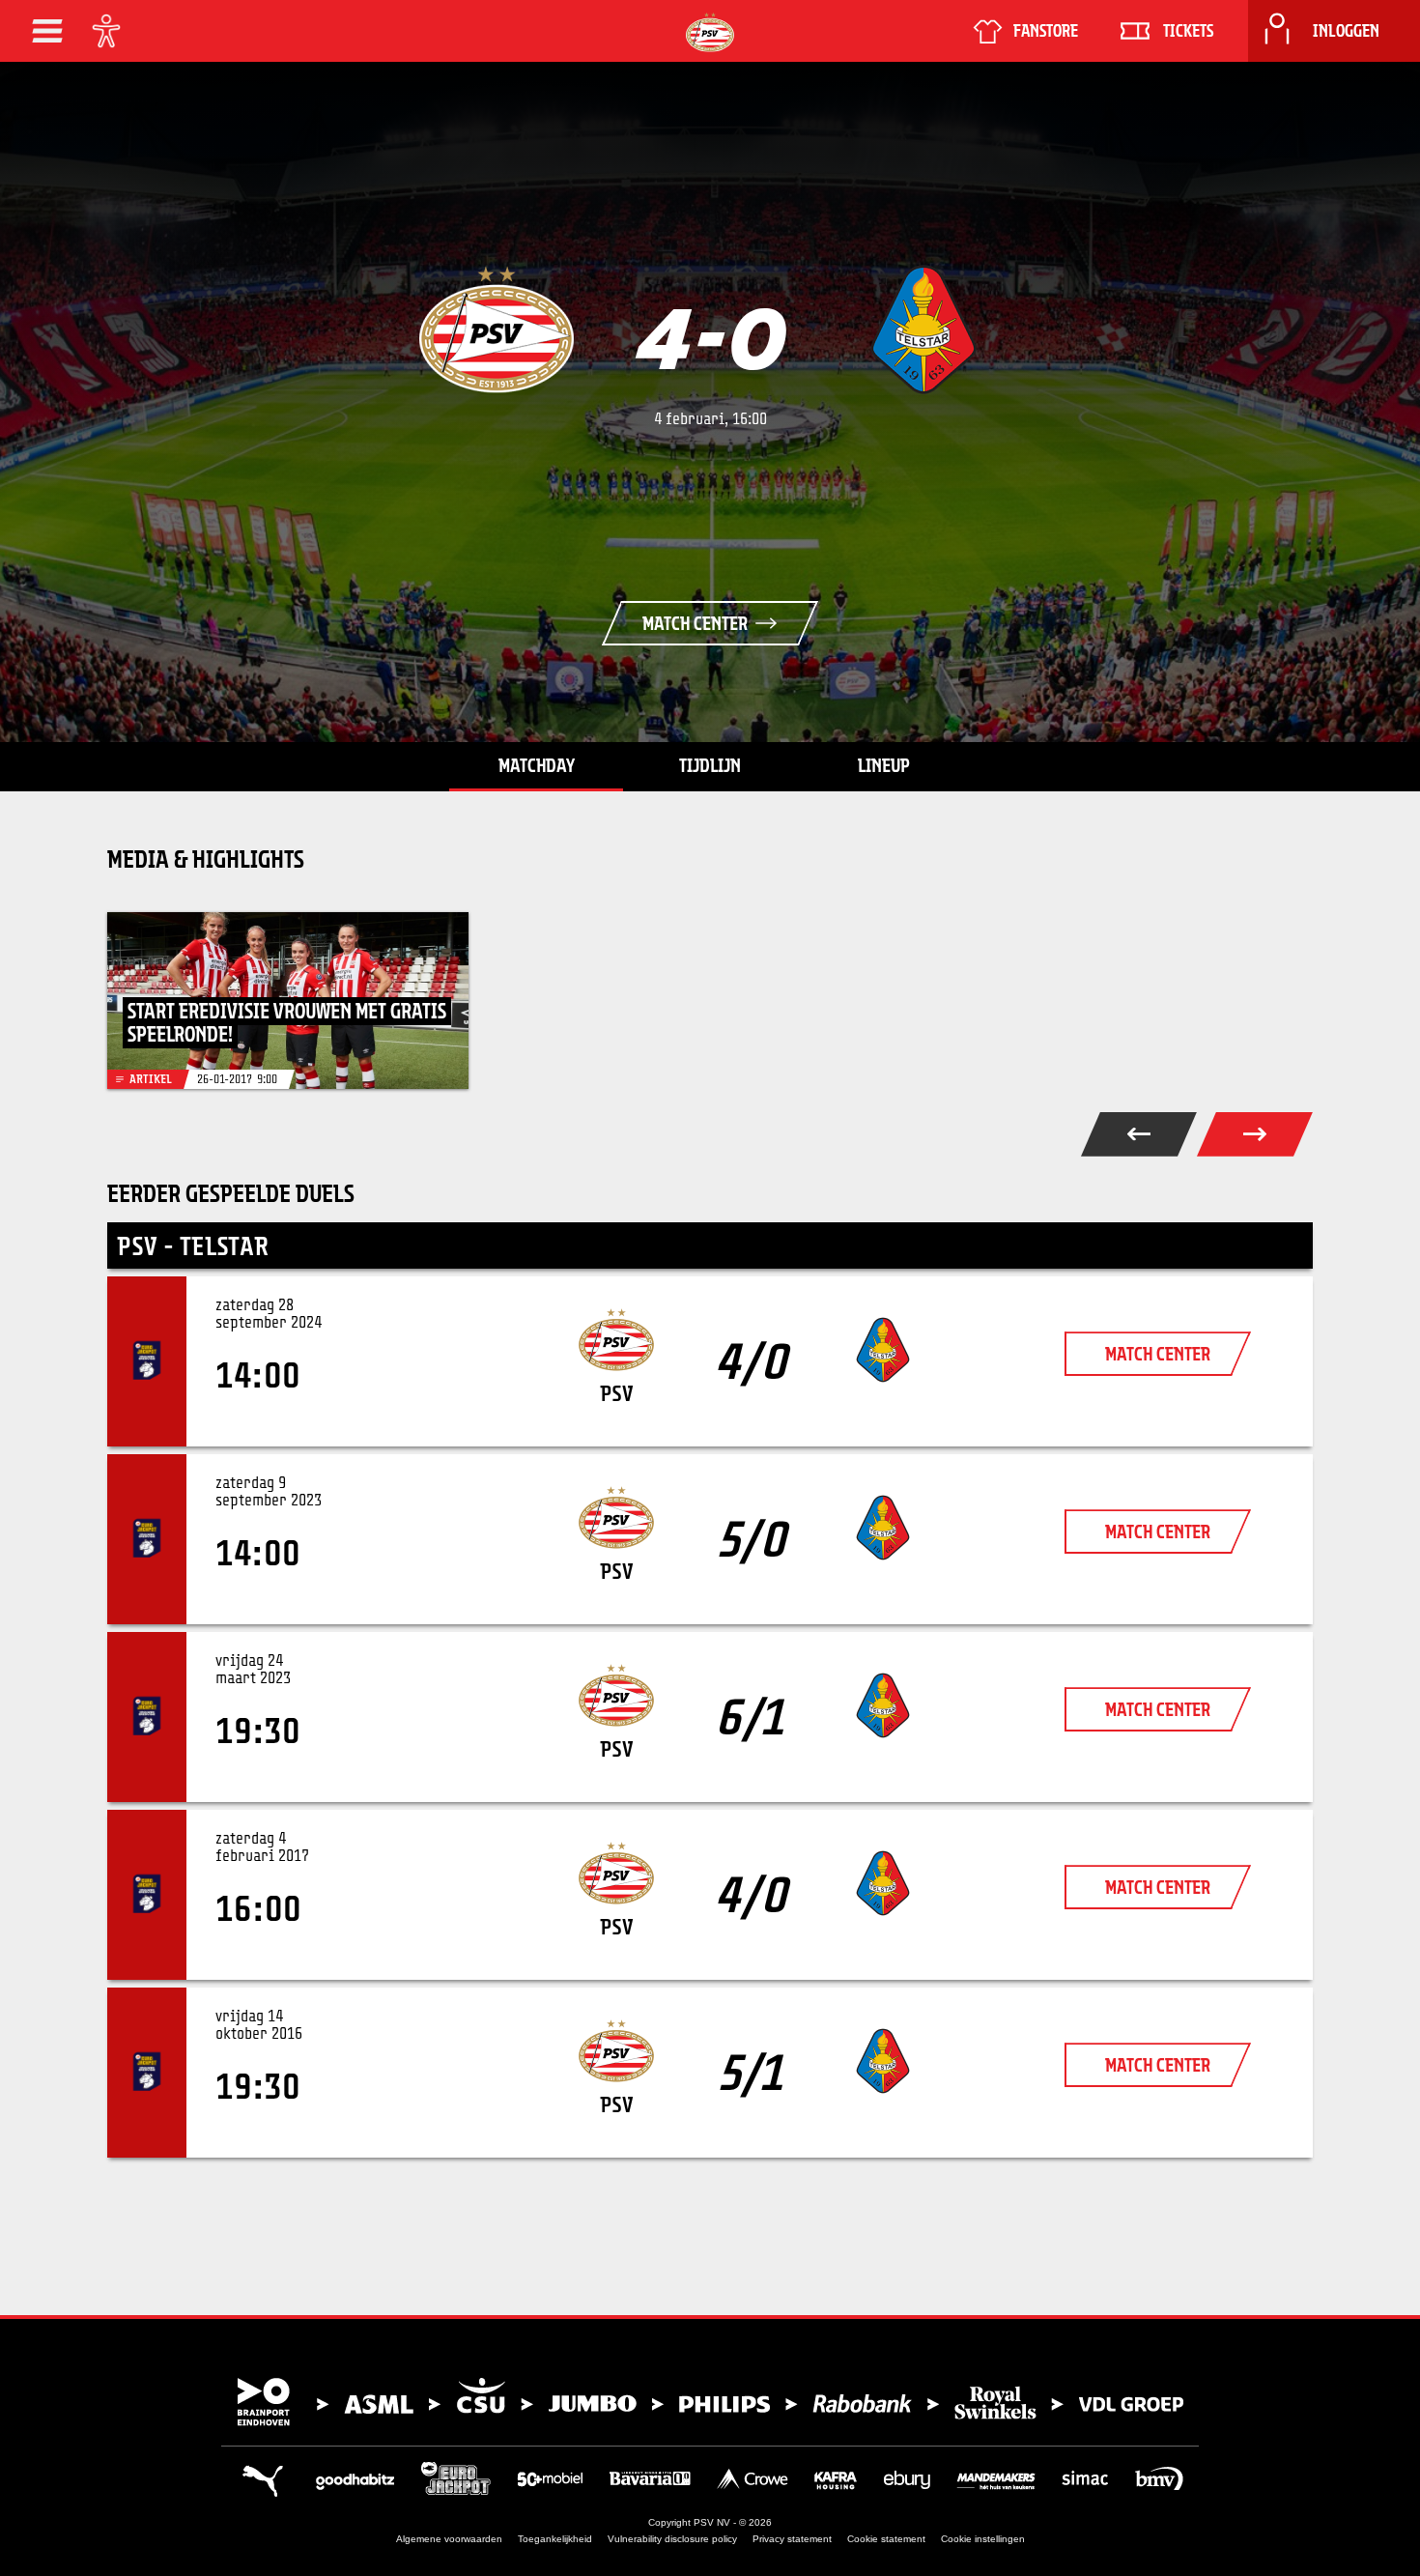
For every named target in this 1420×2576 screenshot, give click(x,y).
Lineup (884, 765)
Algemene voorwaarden (449, 2539)
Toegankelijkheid (555, 2539)
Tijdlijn (710, 765)
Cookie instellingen (983, 2539)
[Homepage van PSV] (710, 32)
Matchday (537, 765)
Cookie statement (886, 2539)
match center (1158, 1354)
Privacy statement (792, 2539)
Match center (695, 623)
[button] (47, 31)
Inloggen (1346, 31)
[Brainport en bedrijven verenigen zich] (710, 2402)
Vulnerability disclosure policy (672, 2539)
